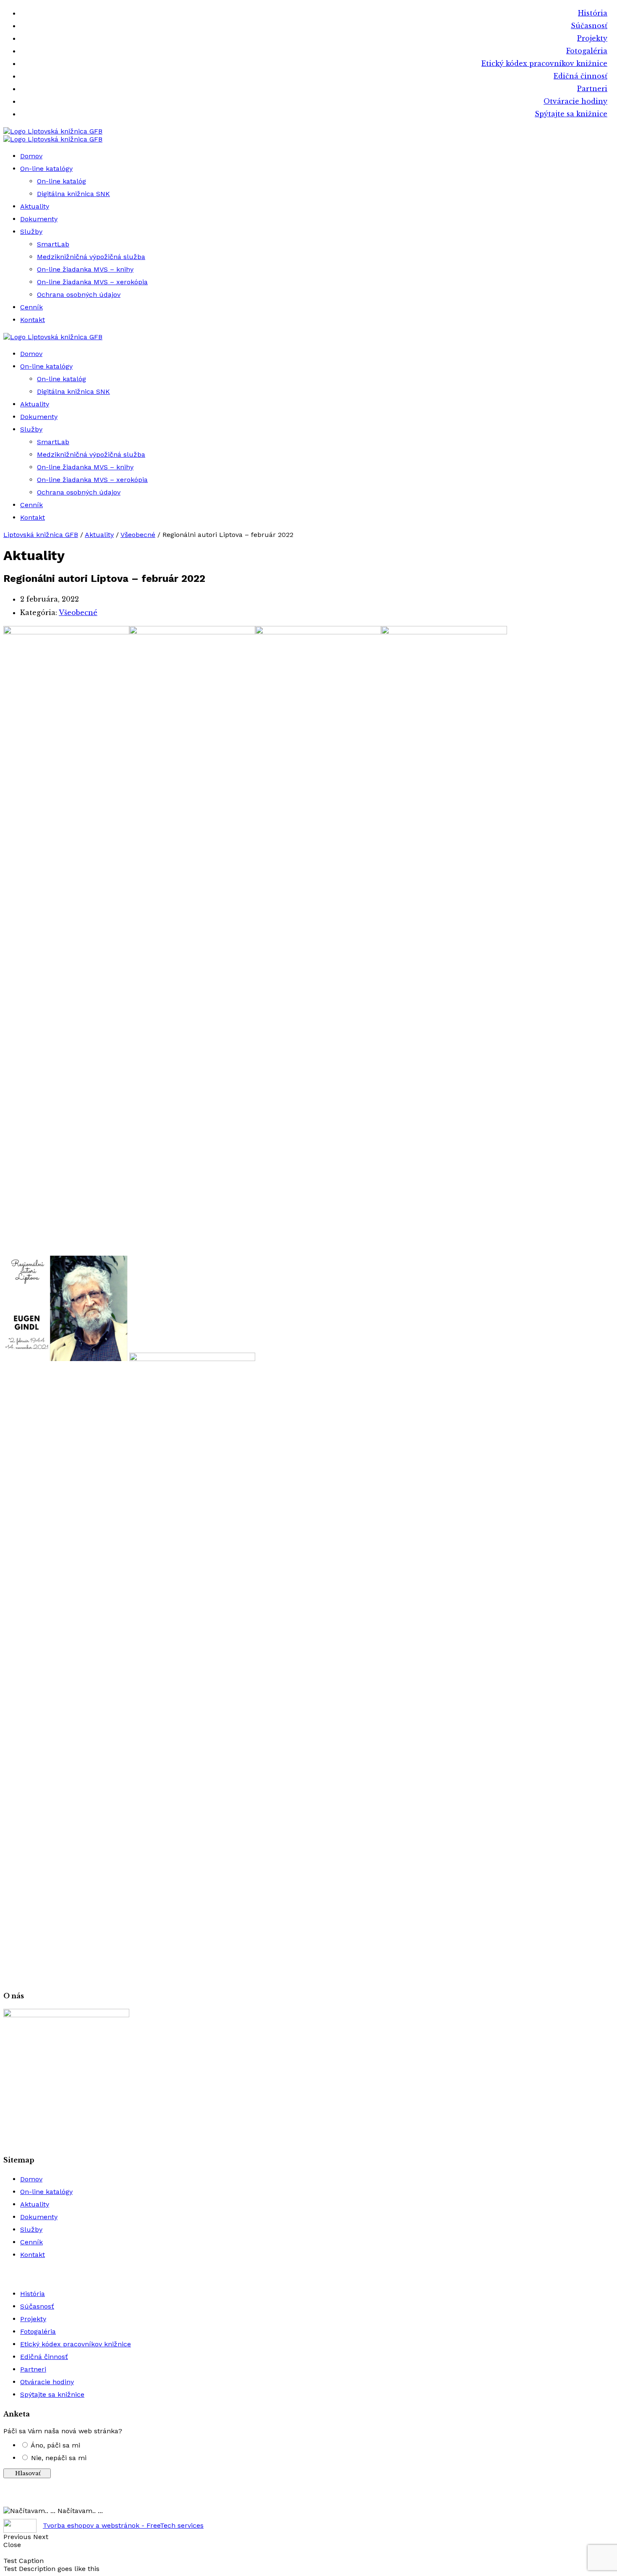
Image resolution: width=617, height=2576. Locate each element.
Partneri (592, 89)
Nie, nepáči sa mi (59, 2458)
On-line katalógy (46, 169)
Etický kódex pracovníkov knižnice (544, 63)
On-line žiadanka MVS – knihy (85, 269)
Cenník (31, 307)
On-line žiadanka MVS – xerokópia (92, 282)
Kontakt (33, 320)
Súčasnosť (589, 26)
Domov (31, 156)
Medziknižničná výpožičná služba (91, 257)
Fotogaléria (587, 51)
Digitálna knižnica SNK (73, 194)
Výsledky (309, 2499)
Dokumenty (39, 219)
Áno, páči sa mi (55, 2445)
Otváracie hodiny (575, 101)
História (593, 13)
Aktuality (35, 206)
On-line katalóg (61, 181)
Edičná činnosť (580, 76)
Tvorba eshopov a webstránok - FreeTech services (123, 2525)
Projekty (592, 38)
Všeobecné (78, 613)
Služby (31, 232)
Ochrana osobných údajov (79, 295)
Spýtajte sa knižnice (571, 114)
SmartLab (53, 244)
